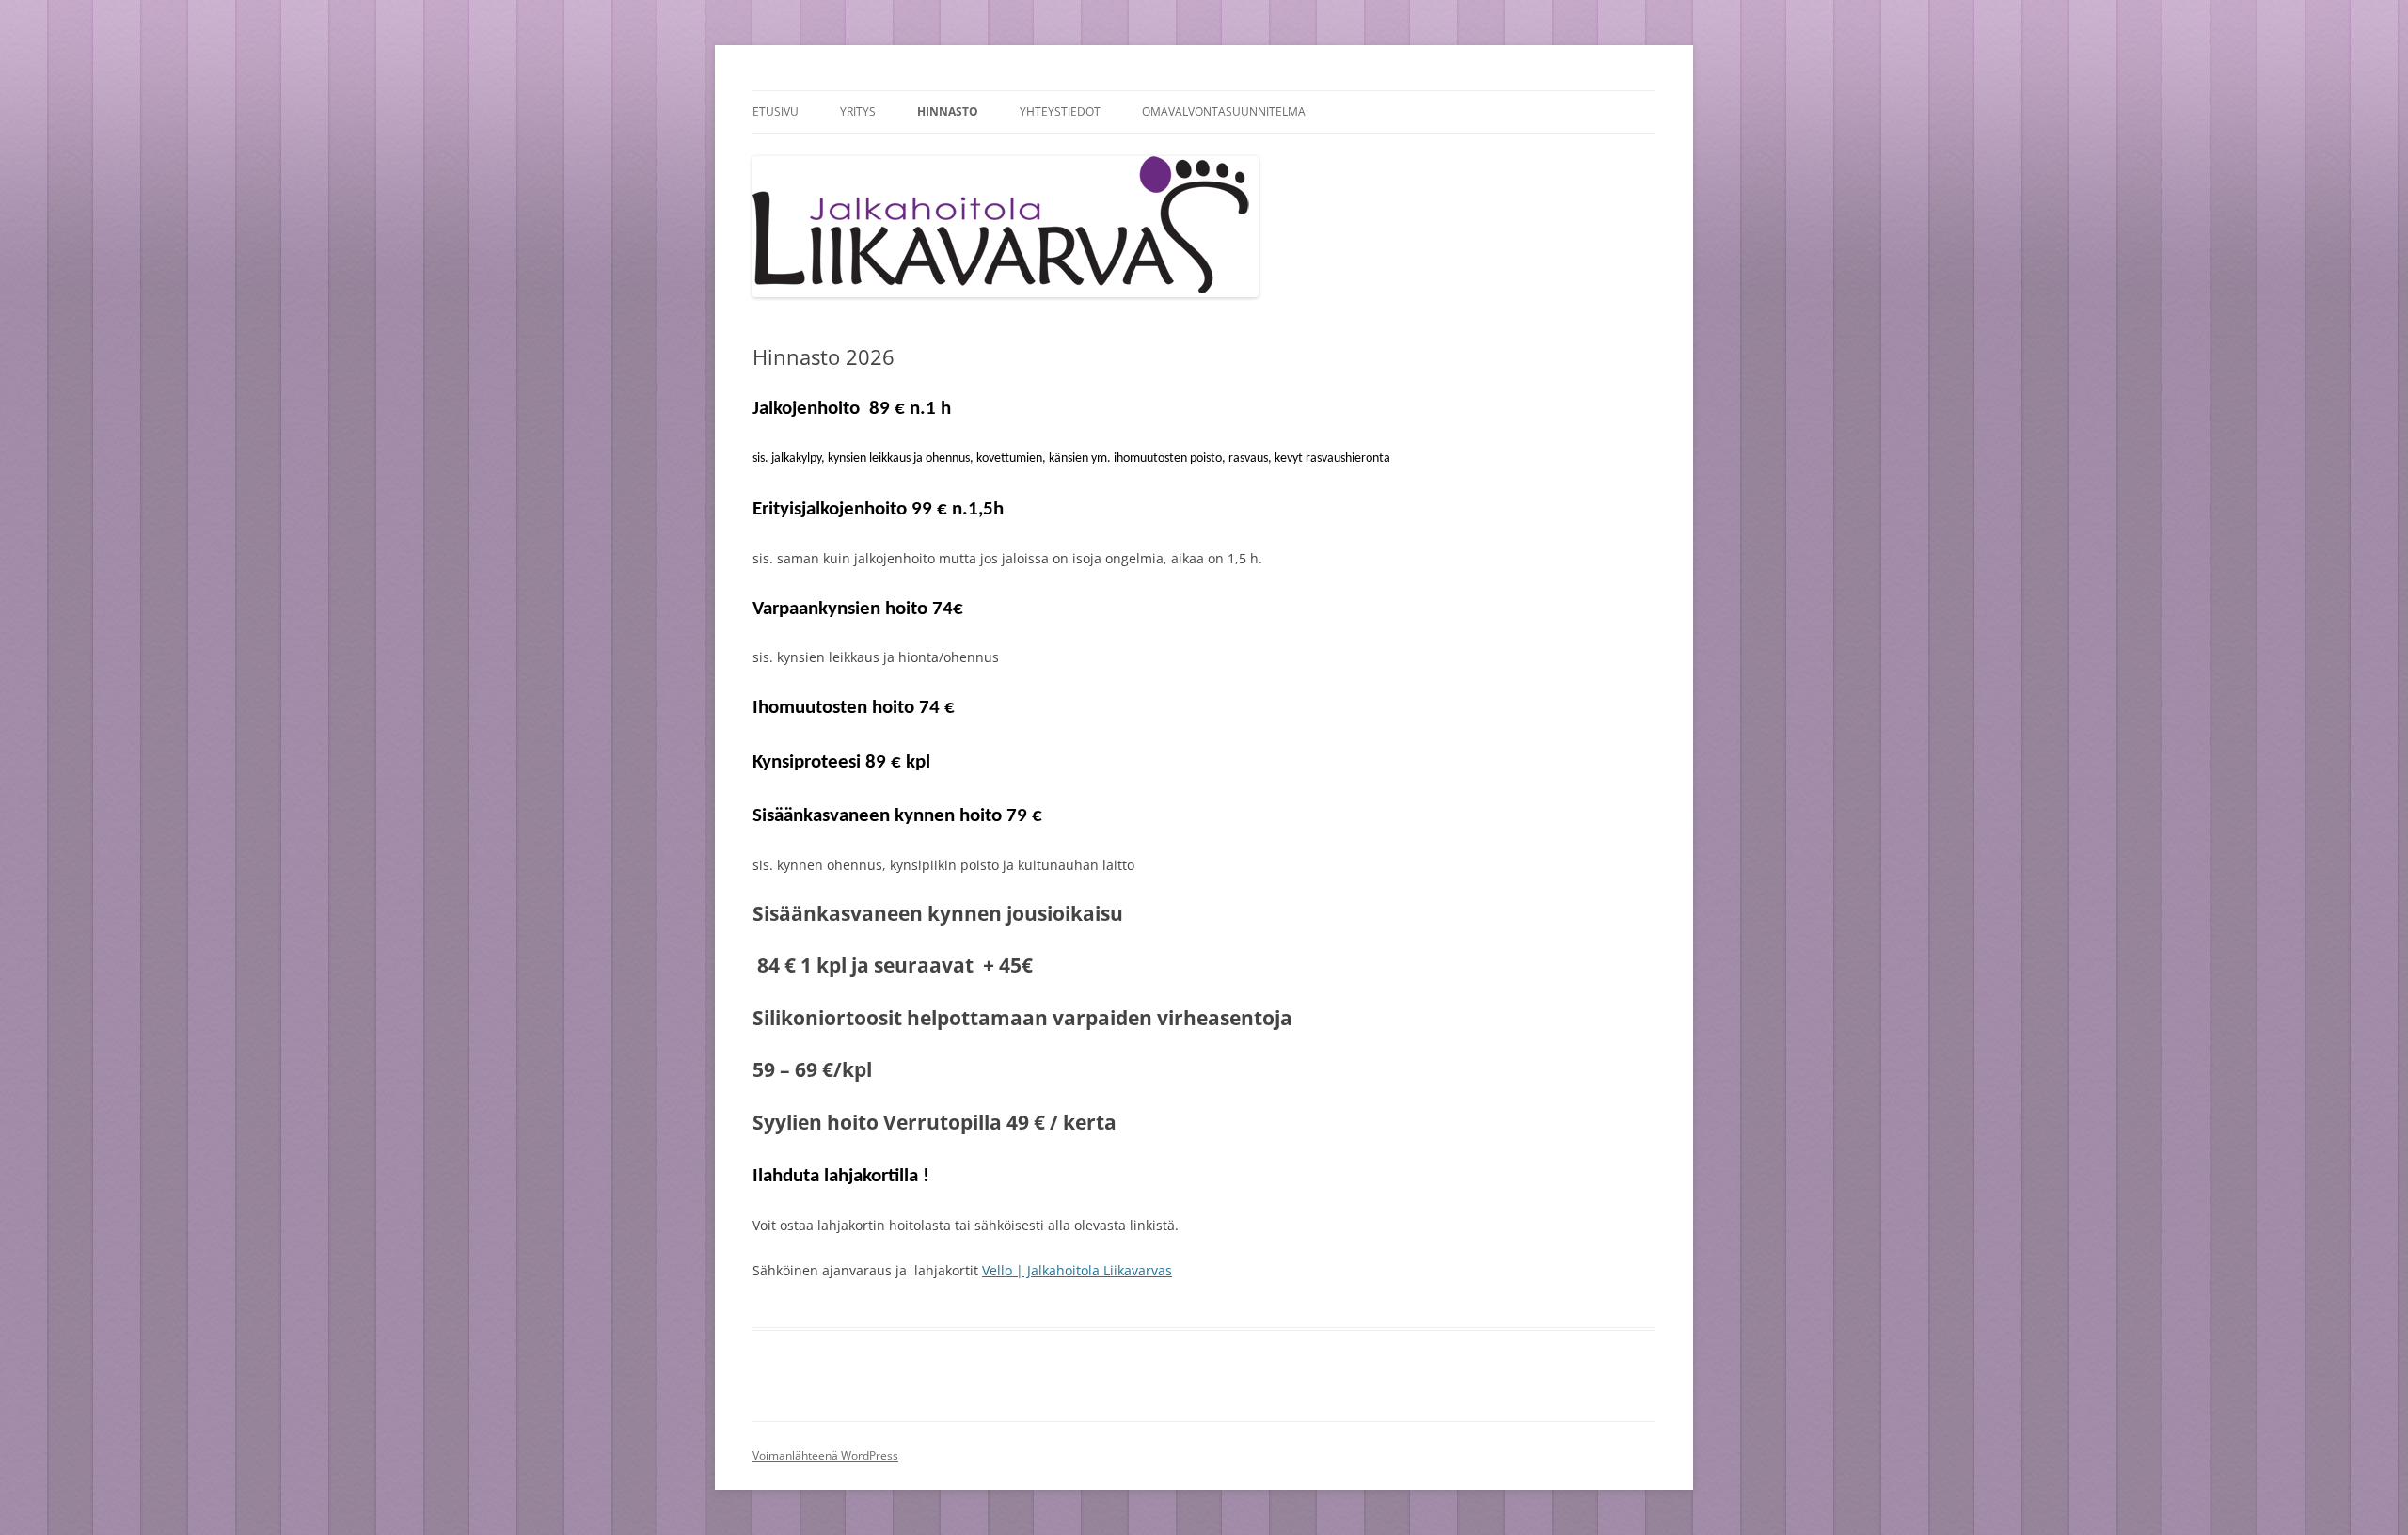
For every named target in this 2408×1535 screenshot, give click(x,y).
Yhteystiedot (1060, 111)
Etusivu (776, 111)
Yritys (858, 111)
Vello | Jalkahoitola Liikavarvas (1077, 1270)
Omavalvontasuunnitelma (1224, 111)
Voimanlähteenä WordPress (825, 1456)
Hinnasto (948, 111)
